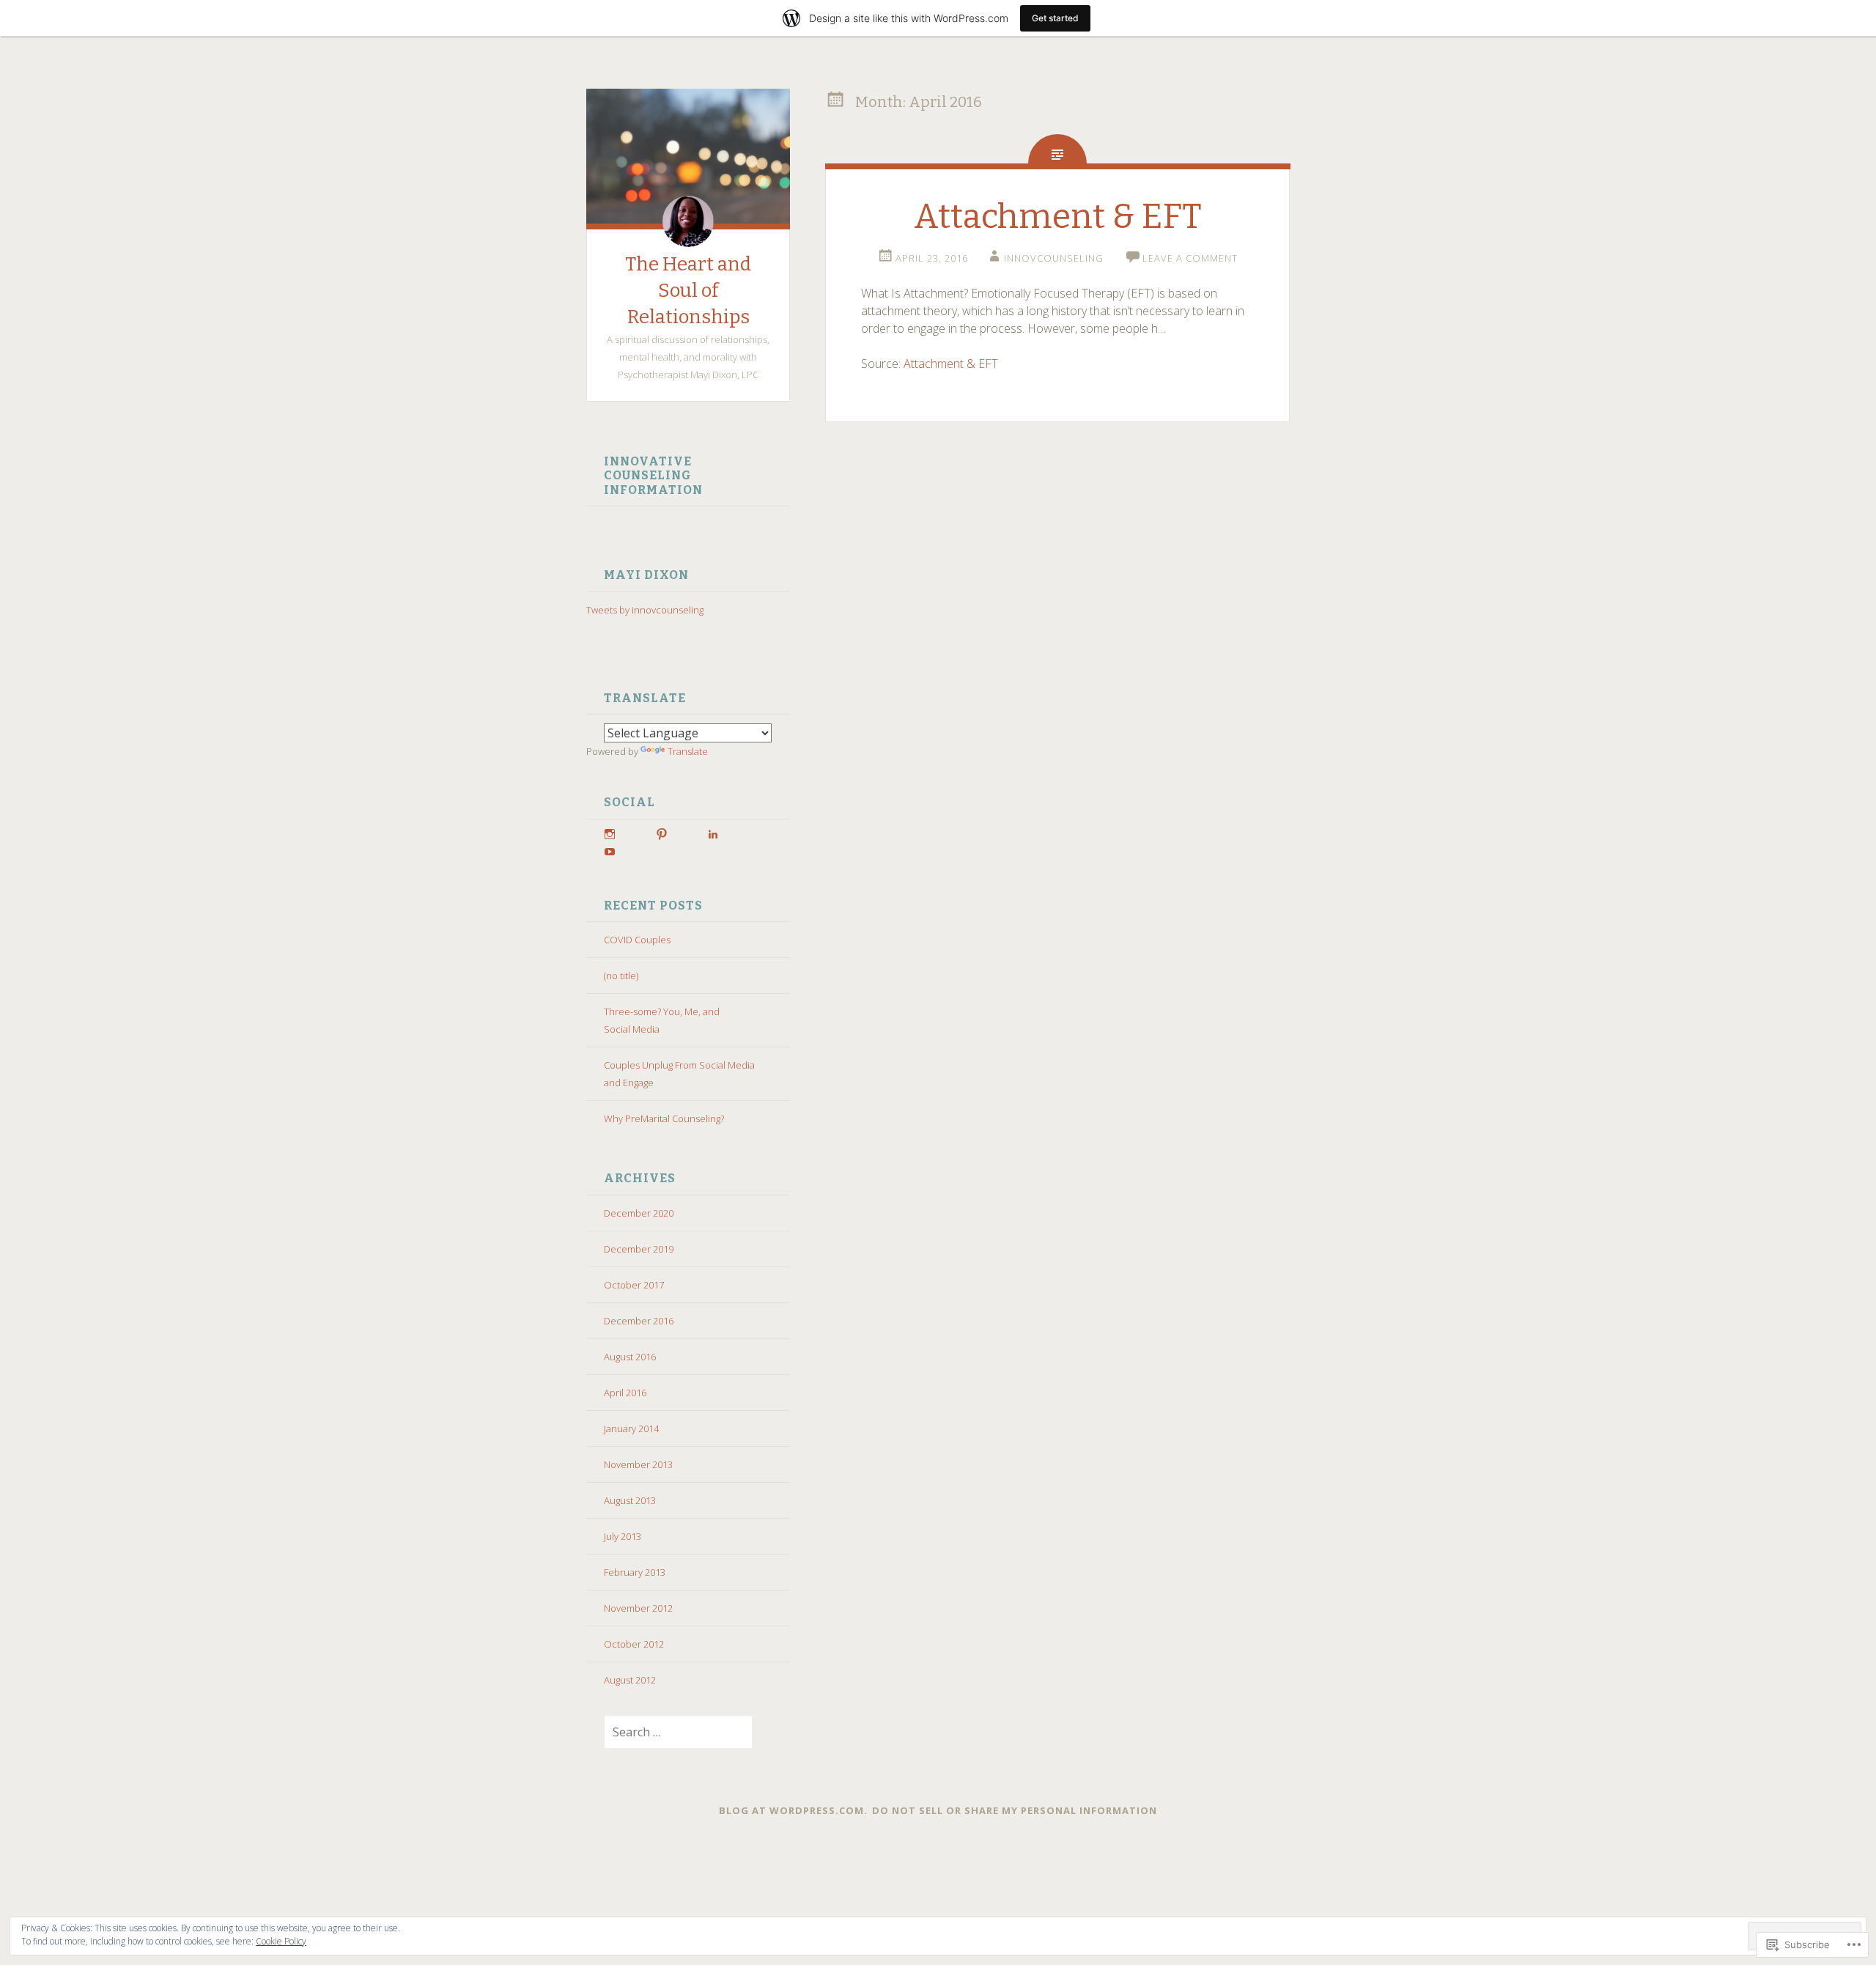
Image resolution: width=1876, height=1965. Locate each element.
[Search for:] (669, 1733)
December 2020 (639, 1213)
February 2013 (635, 1572)
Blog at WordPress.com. (793, 1810)
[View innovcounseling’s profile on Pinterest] (662, 834)
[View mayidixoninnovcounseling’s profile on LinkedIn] (713, 834)
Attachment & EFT (1058, 217)
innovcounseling (1054, 258)
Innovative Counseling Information (653, 476)
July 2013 (623, 1536)
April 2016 (625, 1393)
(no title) (621, 976)
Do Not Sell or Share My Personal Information (1015, 1810)
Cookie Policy (281, 1941)
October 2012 (634, 1644)
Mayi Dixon (646, 575)
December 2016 (639, 1321)
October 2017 (634, 1285)
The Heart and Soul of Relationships (688, 291)
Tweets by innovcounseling (645, 610)
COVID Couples (637, 940)
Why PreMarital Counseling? (664, 1118)
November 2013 (638, 1464)
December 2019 (639, 1249)
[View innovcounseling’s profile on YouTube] (610, 852)
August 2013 (630, 1500)
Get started (1055, 18)
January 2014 (631, 1428)
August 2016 (630, 1357)
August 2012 (630, 1680)
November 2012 (638, 1608)
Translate (688, 751)
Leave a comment (1190, 258)
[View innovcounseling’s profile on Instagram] (610, 834)
